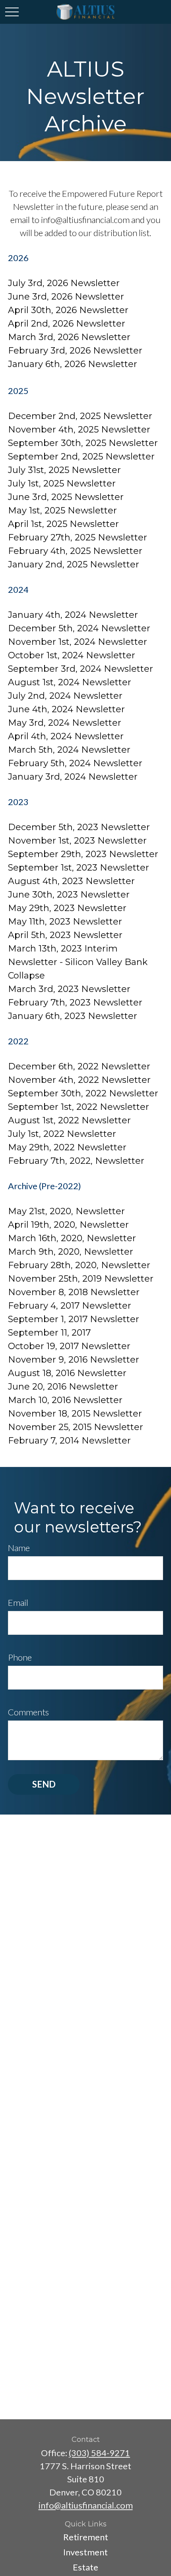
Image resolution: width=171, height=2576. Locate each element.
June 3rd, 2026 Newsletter (66, 297)
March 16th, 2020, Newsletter (72, 1238)
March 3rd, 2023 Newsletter (69, 989)
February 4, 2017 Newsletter (70, 1306)
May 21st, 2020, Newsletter (66, 1211)
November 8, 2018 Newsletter (74, 1292)
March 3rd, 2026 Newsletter (69, 337)
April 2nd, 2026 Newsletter (67, 324)
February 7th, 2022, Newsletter (76, 1161)
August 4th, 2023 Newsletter (71, 881)
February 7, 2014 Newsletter (72, 1441)
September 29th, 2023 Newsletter (83, 854)
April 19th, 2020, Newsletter (68, 1225)
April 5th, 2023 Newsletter (65, 935)
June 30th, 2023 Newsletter (69, 895)
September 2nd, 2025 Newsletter (81, 457)
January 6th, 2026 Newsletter (73, 364)
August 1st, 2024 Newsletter (70, 682)
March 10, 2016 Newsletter (65, 1400)
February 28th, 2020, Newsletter (79, 1265)
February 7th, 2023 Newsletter (75, 1003)
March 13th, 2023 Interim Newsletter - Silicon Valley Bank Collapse (78, 962)
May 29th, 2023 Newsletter (67, 908)
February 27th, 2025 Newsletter (78, 537)
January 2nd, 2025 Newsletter (74, 564)
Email (18, 1602)
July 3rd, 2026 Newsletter (64, 283)
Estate (85, 2567)
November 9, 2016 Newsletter (74, 1360)
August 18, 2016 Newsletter (67, 1373)
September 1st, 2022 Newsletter (79, 1107)
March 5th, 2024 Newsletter (69, 750)
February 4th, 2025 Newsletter (75, 551)
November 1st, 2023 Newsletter (77, 841)
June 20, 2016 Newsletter (63, 1387)
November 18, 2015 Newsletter (75, 1414)
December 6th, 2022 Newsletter (79, 1066)
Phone (20, 1657)
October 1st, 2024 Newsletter (72, 655)
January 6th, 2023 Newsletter (73, 1016)
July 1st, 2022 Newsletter (62, 1134)
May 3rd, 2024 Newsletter (65, 723)
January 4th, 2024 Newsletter (73, 615)
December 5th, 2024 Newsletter (79, 628)
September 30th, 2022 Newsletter (83, 1093)
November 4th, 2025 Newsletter (79, 430)
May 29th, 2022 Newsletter (67, 1147)
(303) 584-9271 (99, 2453)
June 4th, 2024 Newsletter (66, 709)
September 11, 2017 (49, 1333)
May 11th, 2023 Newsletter (65, 922)
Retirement (86, 2537)
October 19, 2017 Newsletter (69, 1346)
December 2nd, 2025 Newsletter (80, 416)
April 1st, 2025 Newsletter (63, 524)
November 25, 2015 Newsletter (76, 1427)
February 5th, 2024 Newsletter (75, 763)
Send (44, 1784)
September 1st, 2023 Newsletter (79, 868)
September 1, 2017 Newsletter (74, 1319)
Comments (28, 1712)
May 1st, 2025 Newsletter (62, 510)
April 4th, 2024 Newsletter (66, 736)
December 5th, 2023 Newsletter (79, 827)
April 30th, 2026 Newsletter (68, 310)
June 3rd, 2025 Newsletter (66, 497)
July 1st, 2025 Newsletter (62, 483)
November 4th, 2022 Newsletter (79, 1080)
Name (19, 1548)
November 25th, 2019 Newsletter (81, 1279)
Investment (85, 2552)
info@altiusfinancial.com (86, 2505)
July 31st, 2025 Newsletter (64, 470)
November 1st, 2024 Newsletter (78, 642)
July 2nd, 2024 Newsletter (65, 696)
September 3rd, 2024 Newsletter (81, 669)
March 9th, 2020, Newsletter (71, 1252)
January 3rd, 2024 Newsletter (73, 777)
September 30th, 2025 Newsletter (83, 443)
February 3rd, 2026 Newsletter (75, 351)
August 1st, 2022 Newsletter (69, 1120)
